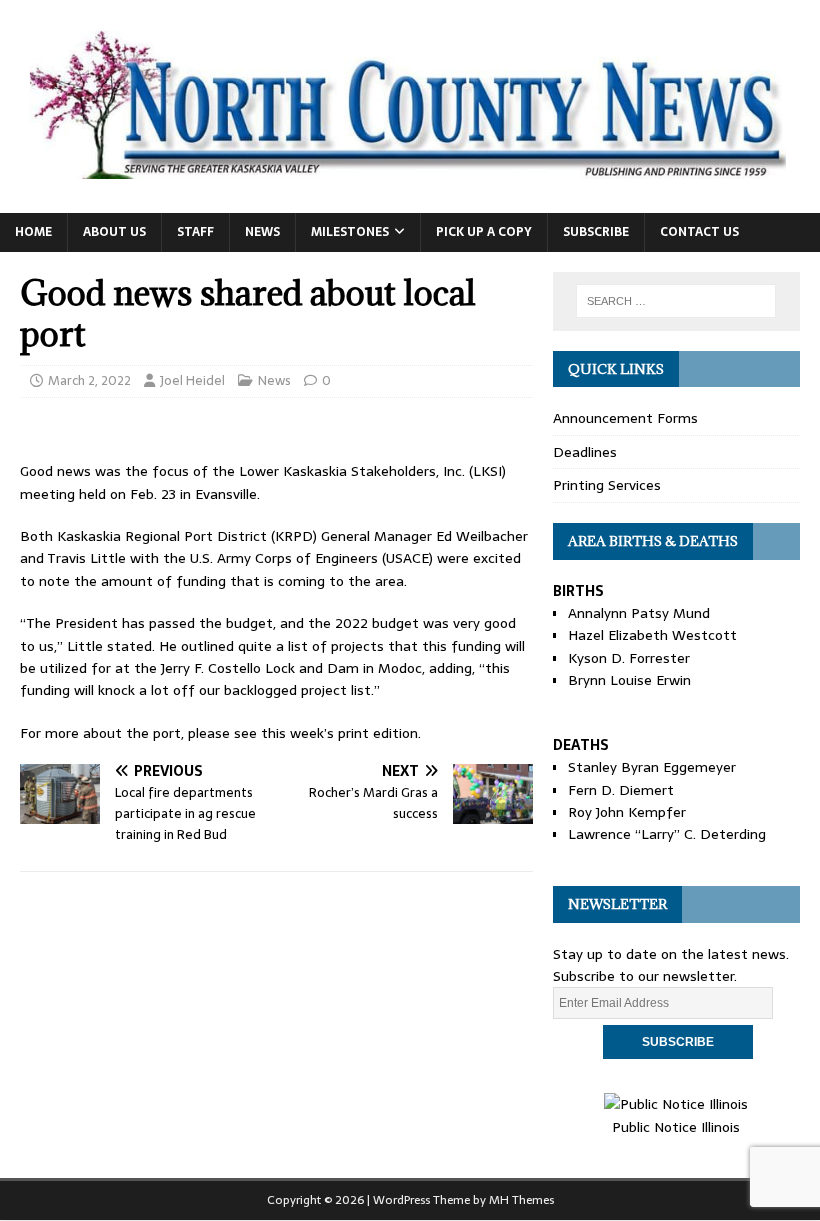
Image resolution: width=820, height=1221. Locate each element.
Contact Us (699, 232)
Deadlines (585, 452)
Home (33, 232)
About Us (114, 232)
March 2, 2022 (89, 380)
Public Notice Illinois (676, 1126)
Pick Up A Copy (484, 232)
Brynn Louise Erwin (629, 680)
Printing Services (607, 485)
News (262, 232)
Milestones (350, 232)
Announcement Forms (625, 418)
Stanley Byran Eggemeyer (652, 767)
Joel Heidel (192, 380)
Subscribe (596, 232)
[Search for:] (676, 301)
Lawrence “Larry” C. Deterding (667, 834)
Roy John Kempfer (627, 812)
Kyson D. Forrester (629, 658)
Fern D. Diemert (621, 790)
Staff (195, 232)
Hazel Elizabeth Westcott (652, 635)
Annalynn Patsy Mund (639, 613)
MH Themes (521, 1200)
